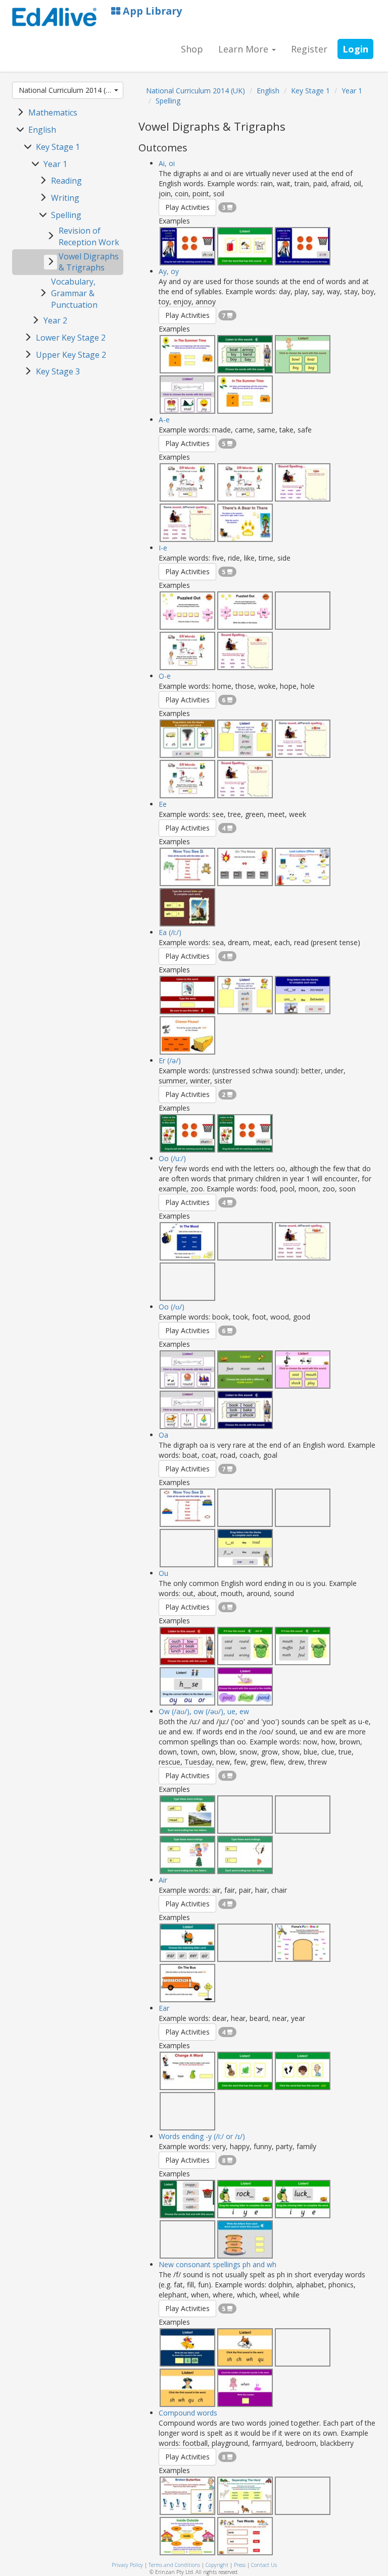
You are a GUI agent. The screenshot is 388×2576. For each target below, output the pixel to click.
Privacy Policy (127, 2565)
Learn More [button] (245, 49)
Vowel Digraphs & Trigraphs (89, 262)
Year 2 (55, 320)
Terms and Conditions (174, 2565)
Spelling (66, 215)
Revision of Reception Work (89, 236)
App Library (151, 11)
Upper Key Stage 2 (71, 355)
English (42, 130)
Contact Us (264, 2565)
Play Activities (187, 207)
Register (309, 49)
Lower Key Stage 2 (71, 338)
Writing (65, 198)
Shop (192, 49)
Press (240, 2565)
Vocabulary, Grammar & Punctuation (74, 293)
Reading (66, 181)
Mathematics (53, 113)
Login (355, 49)
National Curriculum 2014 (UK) (68, 90)
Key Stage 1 (58, 147)
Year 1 (55, 164)
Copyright (217, 2565)
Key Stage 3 (58, 371)
